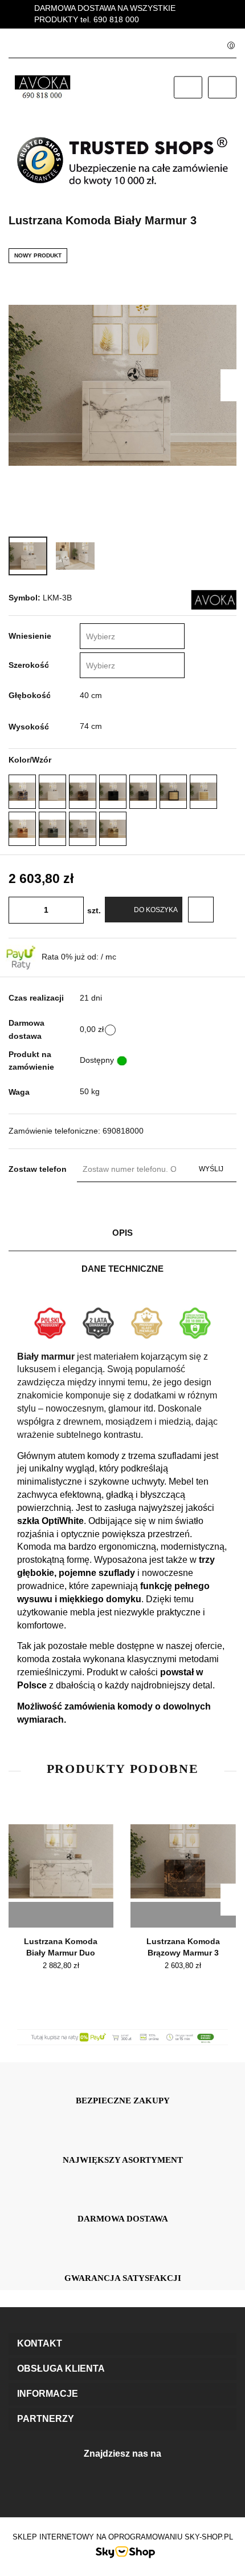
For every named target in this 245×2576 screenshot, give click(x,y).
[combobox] (132, 636)
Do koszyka (156, 910)
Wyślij (211, 1169)
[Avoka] (214, 599)
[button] (122, 2344)
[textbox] (121, 637)
